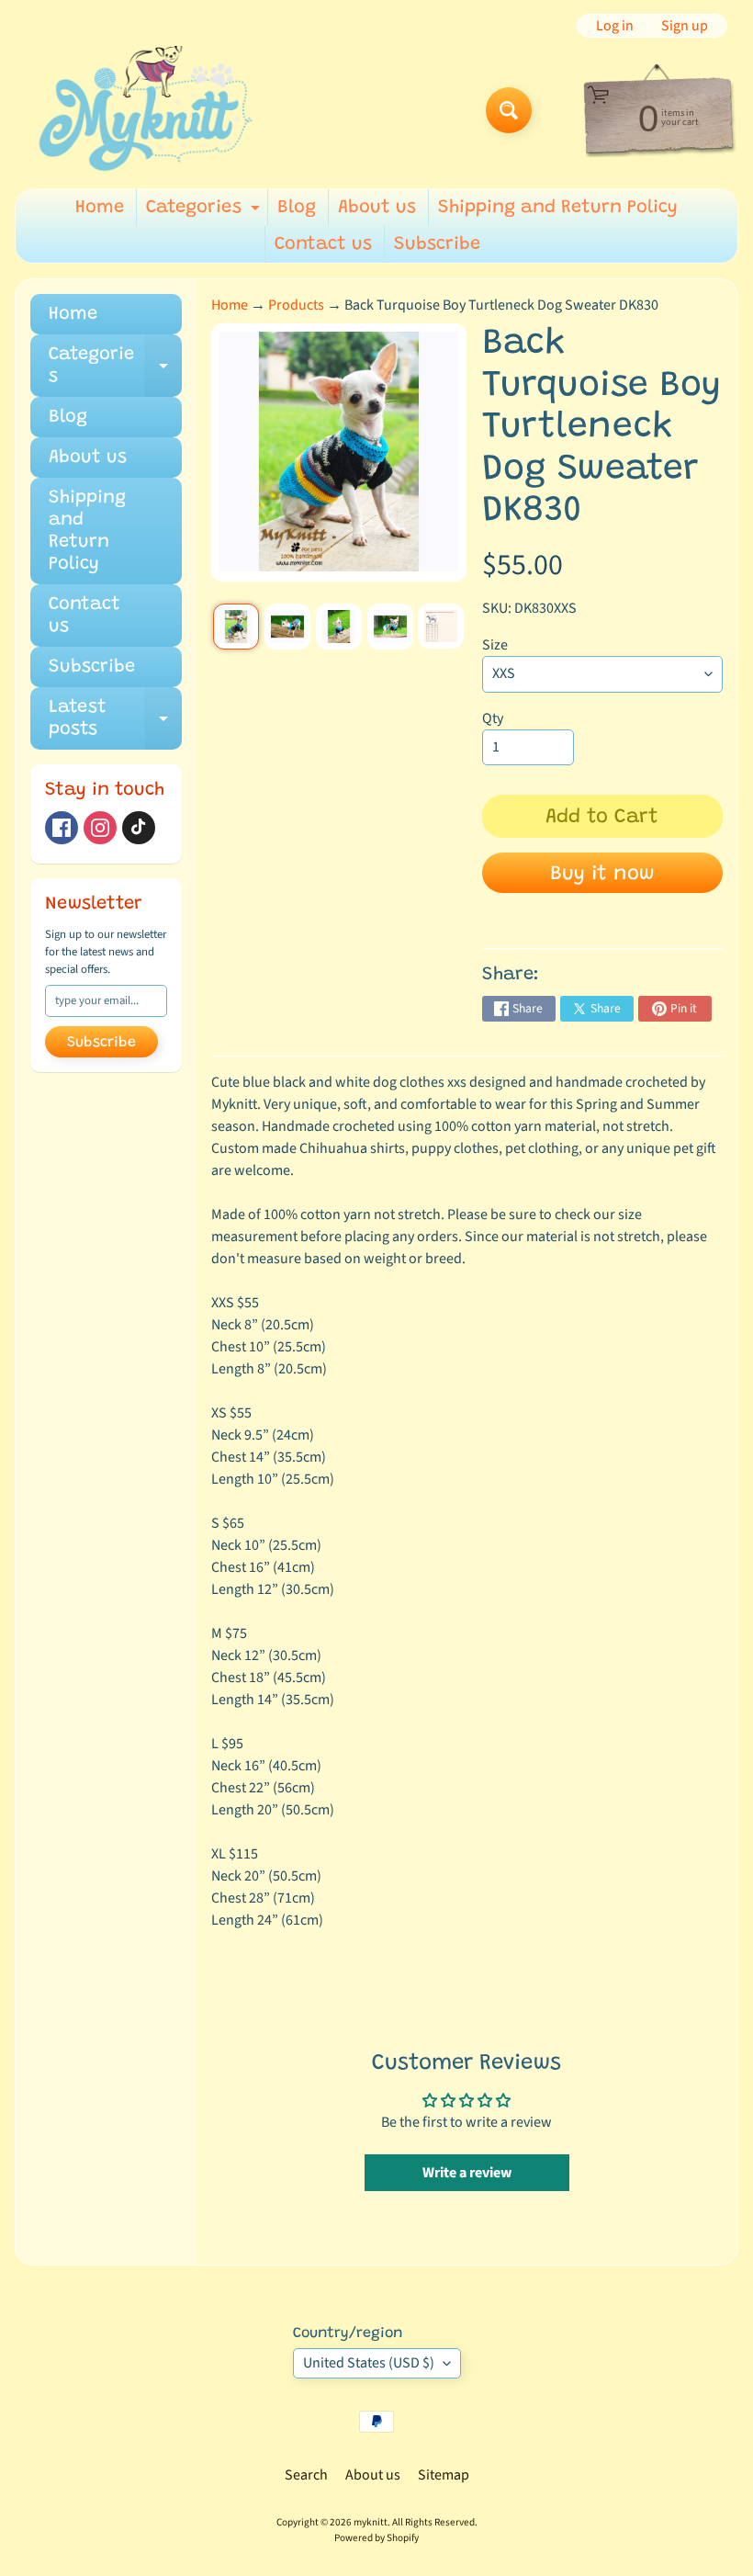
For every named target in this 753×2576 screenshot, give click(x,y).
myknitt (371, 2522)
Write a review (467, 2173)
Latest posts (115, 719)
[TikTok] (139, 828)
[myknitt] (146, 110)
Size (495, 645)
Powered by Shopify (376, 2538)
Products (296, 305)
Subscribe (437, 244)
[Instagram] (100, 828)
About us (377, 208)
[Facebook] (62, 828)
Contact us (323, 244)
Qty (493, 718)
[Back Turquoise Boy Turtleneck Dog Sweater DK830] (236, 627)
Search (306, 2475)
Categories (205, 212)
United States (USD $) (369, 2363)
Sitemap (444, 2475)
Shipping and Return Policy (558, 208)
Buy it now (602, 875)
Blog (297, 208)
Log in (615, 26)
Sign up (685, 26)
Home (100, 208)
